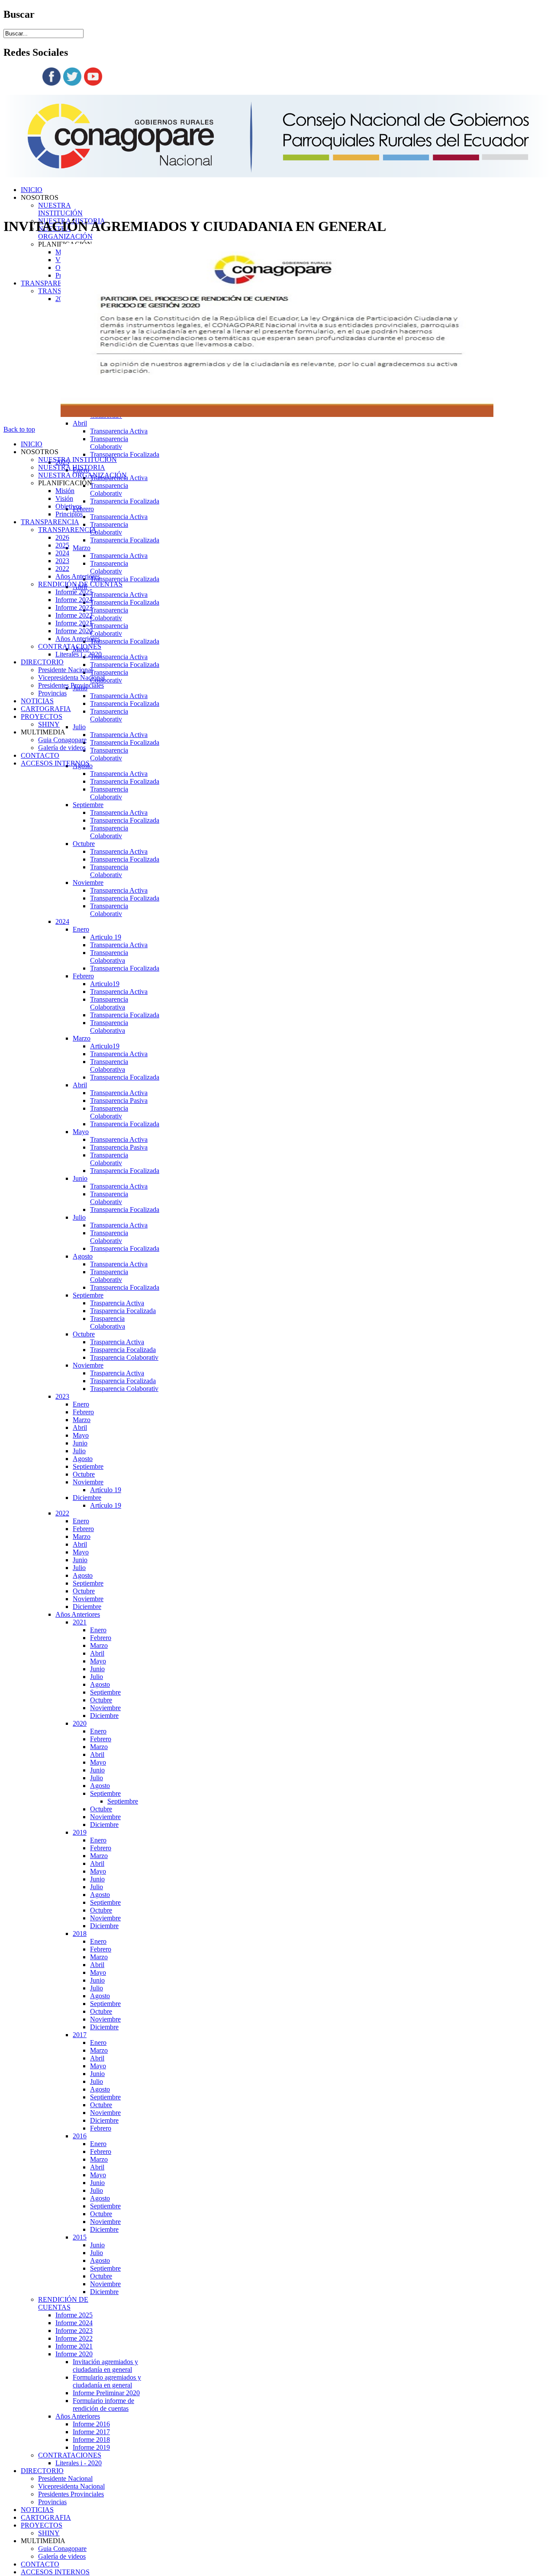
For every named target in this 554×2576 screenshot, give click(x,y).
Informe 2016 (91, 2424)
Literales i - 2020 (79, 2463)
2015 (80, 2237)
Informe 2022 (74, 2338)
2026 (62, 537)
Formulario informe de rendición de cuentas (103, 2405)
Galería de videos (62, 2556)
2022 (62, 1513)
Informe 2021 (74, 2346)
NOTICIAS (37, 2510)
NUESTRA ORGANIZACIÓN (82, 475)
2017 (80, 2035)
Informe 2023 (74, 2331)
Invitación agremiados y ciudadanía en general (105, 2366)
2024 (62, 921)
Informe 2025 (74, 2315)
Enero (81, 929)
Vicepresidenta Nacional (71, 2486)
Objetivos (69, 506)
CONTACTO (40, 2564)
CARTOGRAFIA (46, 2517)
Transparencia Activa (119, 431)
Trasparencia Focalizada (123, 1311)
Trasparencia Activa (117, 1303)
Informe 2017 (91, 2432)
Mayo (81, 1132)
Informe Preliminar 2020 (106, 2393)
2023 (62, 1396)
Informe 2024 (74, 2323)
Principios (69, 514)
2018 (80, 1934)
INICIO (32, 190)
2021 (80, 1622)
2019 (80, 1832)
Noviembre (88, 883)
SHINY (49, 2533)
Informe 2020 (74, 2354)
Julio (79, 727)
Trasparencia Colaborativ (124, 1357)
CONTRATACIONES (70, 2455)
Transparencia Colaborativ (109, 443)
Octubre (84, 844)
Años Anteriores (78, 1614)
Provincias (52, 2502)
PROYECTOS (42, 2525)
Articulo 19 (106, 937)
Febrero (83, 509)
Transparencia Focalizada (125, 454)
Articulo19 (105, 984)
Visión (64, 498)
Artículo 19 (106, 1490)
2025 (62, 545)
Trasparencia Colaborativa (108, 1322)
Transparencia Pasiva (119, 1101)
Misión (65, 491)
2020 (80, 1723)
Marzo (82, 548)
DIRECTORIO (42, 2471)
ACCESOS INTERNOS (55, 2572)
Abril (80, 423)
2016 (80, 2136)
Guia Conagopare (62, 2549)
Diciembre (87, 1498)
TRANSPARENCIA (50, 283)
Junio (80, 1178)
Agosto (83, 1256)
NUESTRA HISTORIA (72, 467)
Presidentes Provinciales (71, 2494)
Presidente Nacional (65, 2478)
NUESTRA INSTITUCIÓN (60, 209)
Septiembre (88, 805)
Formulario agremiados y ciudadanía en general (107, 2381)
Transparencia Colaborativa (109, 956)
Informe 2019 (91, 2447)
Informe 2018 (91, 2440)
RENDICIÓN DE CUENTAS (63, 2303)
